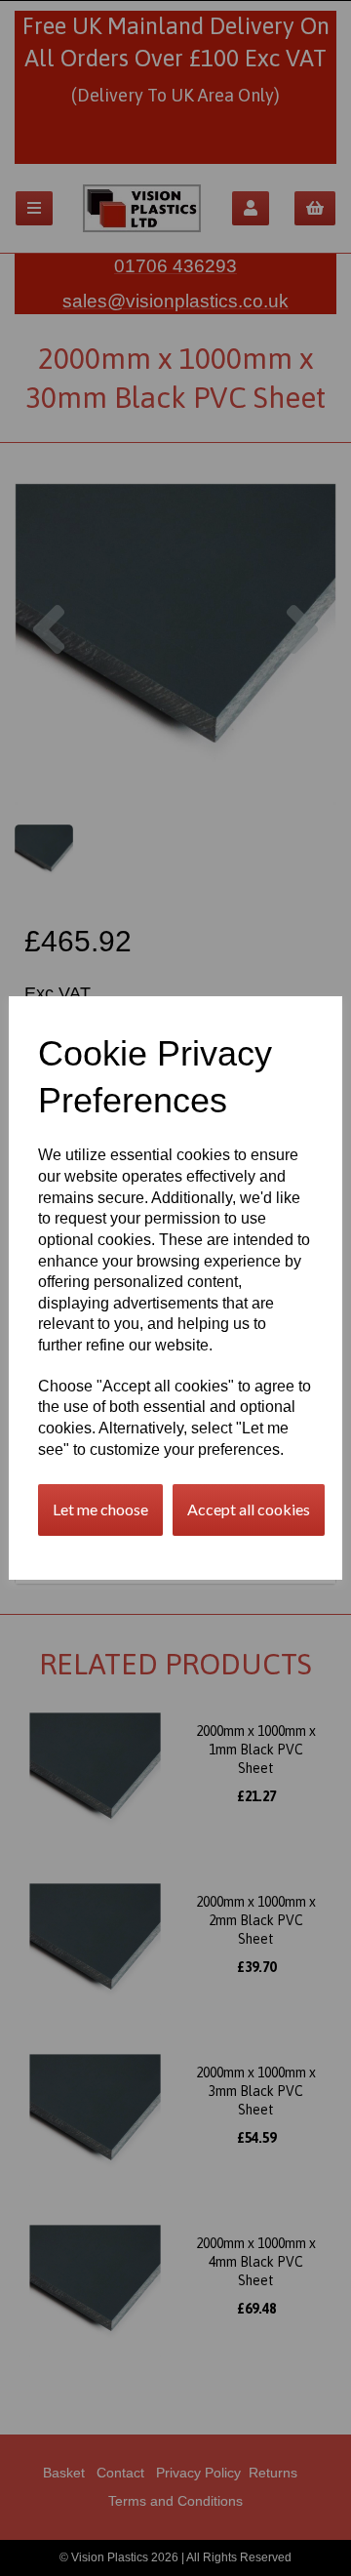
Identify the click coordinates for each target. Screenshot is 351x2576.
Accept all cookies (249, 1509)
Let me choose (100, 1509)
